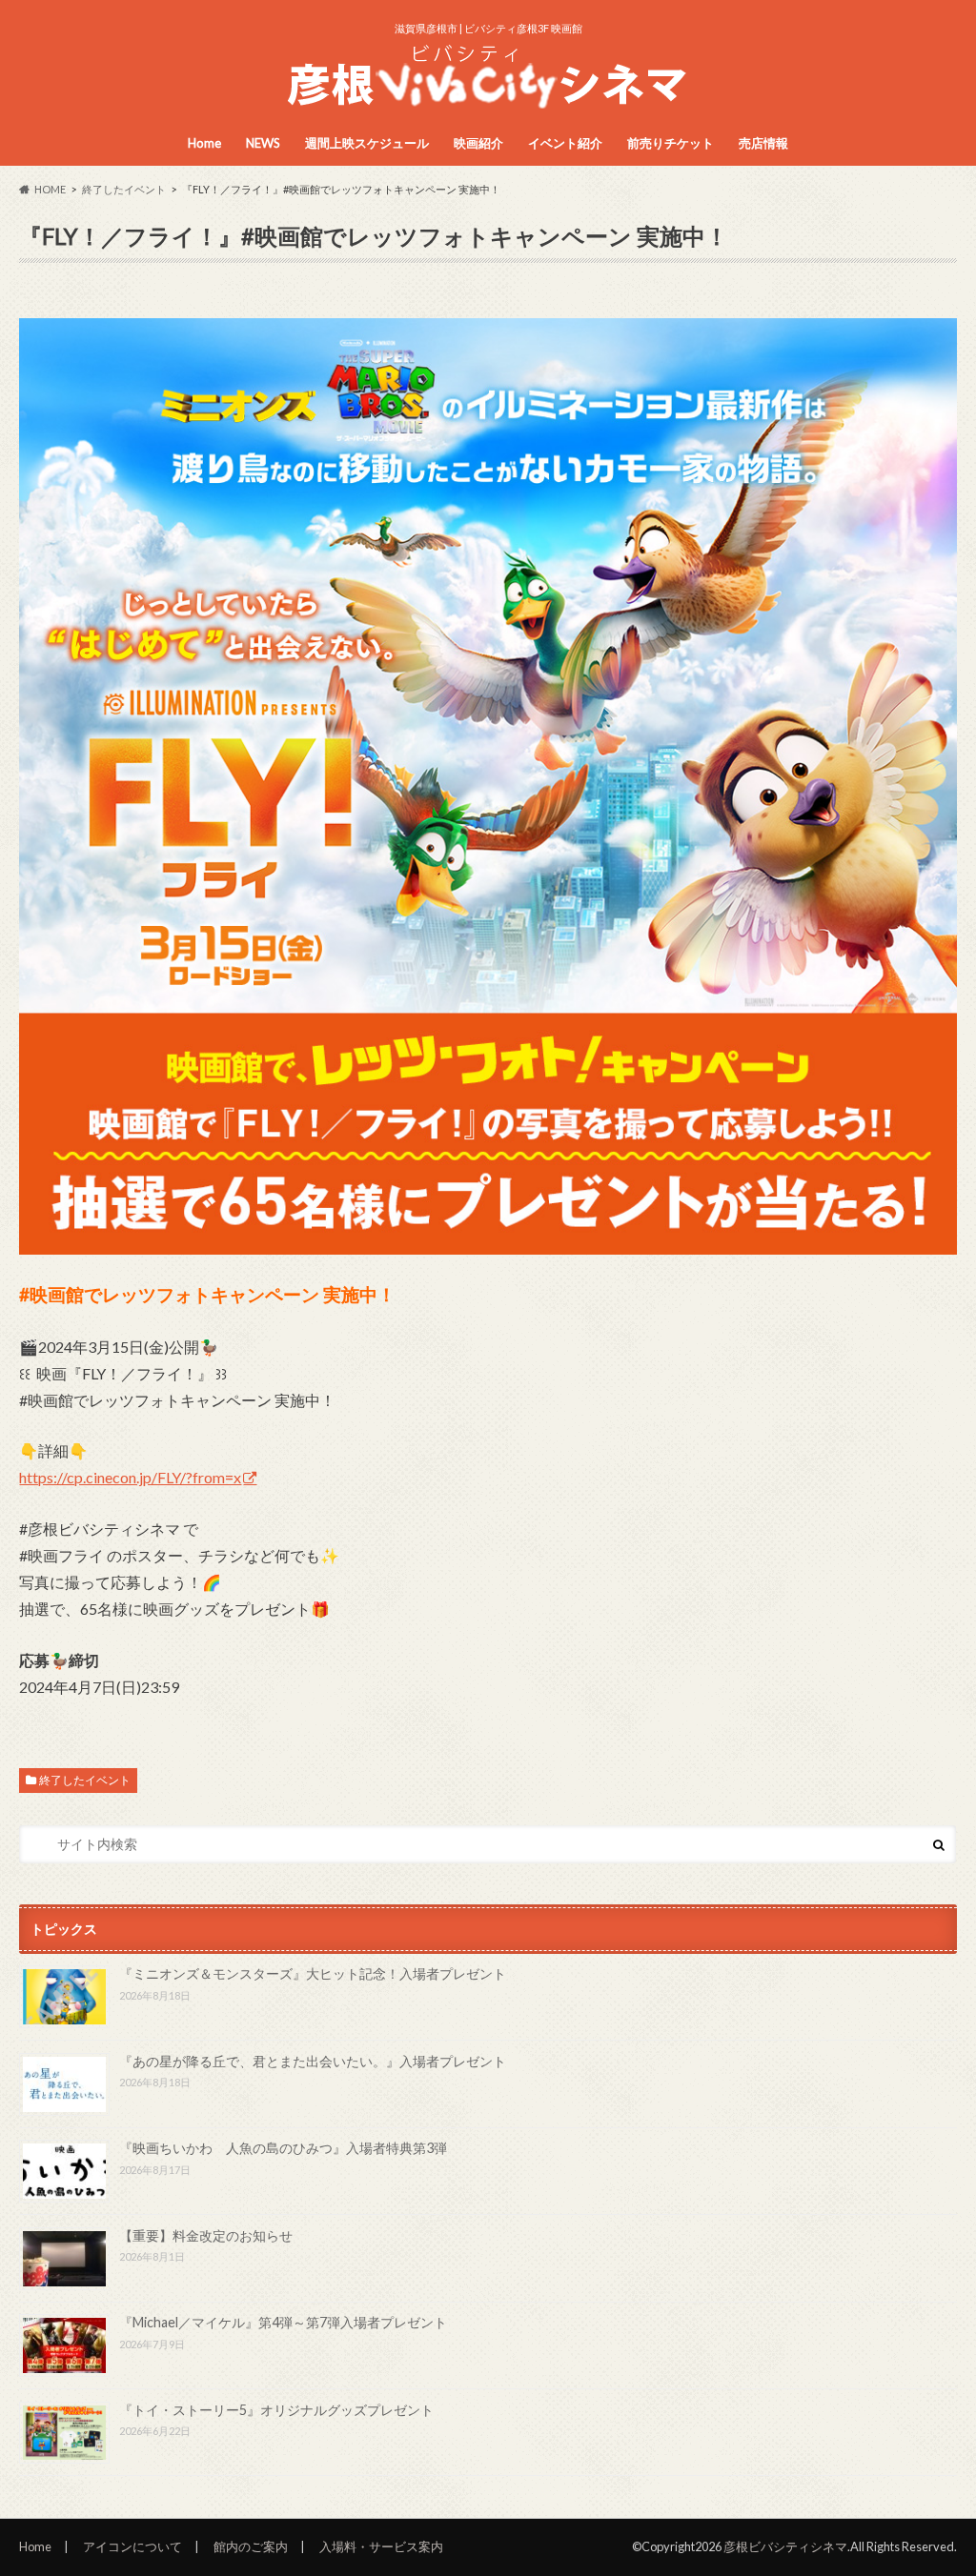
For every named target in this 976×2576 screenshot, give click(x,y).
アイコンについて (132, 2546)
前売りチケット (671, 143)
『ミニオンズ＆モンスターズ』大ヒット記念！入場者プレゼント (313, 1973)
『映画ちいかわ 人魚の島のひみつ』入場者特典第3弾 (283, 2148)
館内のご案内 (251, 2546)
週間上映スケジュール (367, 143)
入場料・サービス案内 (381, 2546)
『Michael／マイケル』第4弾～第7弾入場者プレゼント (283, 2322)
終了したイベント (85, 1780)
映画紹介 (478, 143)
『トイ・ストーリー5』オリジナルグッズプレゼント (276, 2410)
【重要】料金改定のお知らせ (206, 2235)
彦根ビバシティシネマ (785, 2546)
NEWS (263, 143)
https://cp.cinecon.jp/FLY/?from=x (130, 1477)
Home (204, 143)
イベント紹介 (565, 143)
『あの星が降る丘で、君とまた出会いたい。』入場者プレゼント (313, 2061)
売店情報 (763, 143)
